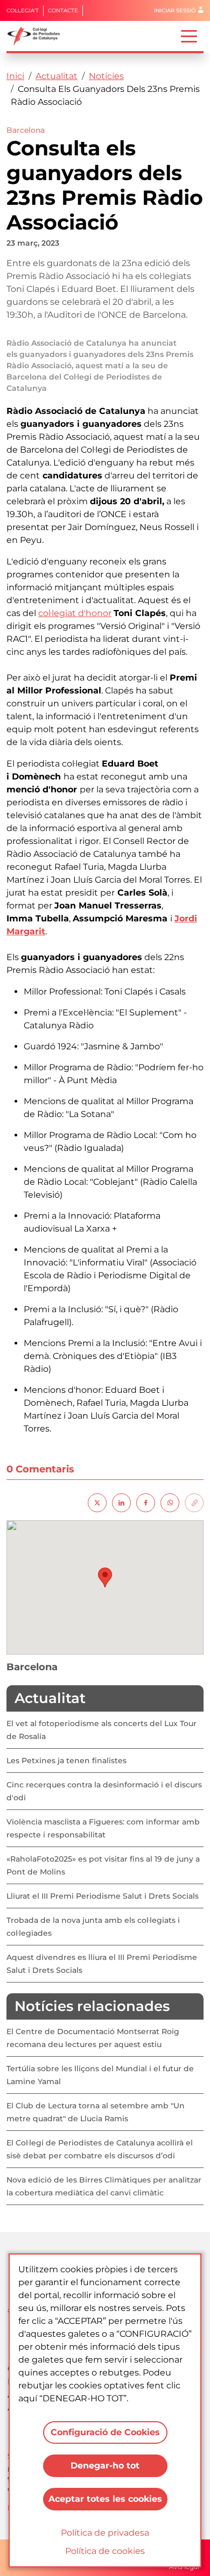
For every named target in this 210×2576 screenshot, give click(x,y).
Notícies (106, 76)
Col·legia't (23, 10)
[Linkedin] (121, 1502)
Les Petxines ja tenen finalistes (66, 1761)
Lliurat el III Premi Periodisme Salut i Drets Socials (103, 1896)
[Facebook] (146, 1502)
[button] (105, 1577)
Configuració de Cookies (105, 2432)
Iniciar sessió (175, 10)
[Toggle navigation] (189, 35)
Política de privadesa (105, 2533)
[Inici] (38, 36)
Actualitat (57, 76)
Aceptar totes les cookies (105, 2499)
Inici (15, 76)
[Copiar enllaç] (194, 1502)
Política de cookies (105, 2551)
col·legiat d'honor (75, 613)
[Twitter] (97, 1502)
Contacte (63, 10)
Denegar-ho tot (105, 2466)
